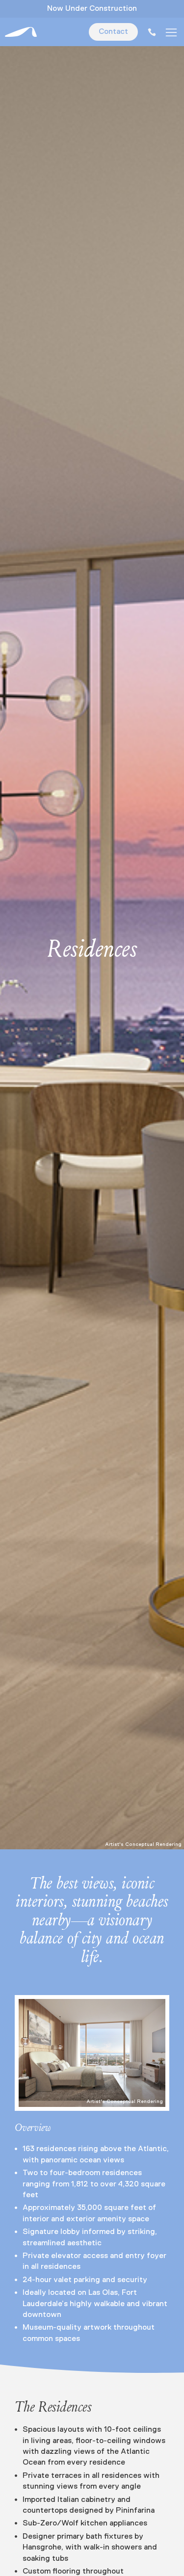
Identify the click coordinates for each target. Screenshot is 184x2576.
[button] (171, 32)
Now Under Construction (92, 9)
